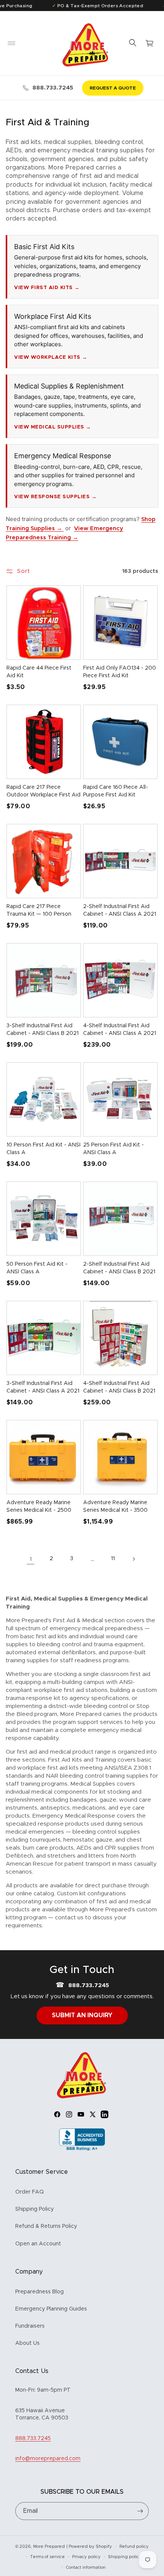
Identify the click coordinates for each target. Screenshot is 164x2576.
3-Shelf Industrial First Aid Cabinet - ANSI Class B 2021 (43, 1030)
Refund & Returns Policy (46, 2226)
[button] (11, 43)
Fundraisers (30, 2326)
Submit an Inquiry (82, 2015)
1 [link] (31, 1559)
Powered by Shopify (90, 2546)
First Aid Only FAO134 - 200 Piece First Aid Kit (120, 672)
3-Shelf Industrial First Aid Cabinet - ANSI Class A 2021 (43, 1387)
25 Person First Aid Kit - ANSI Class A (113, 1149)
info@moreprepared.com (48, 2459)
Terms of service (47, 2557)
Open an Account (38, 2244)
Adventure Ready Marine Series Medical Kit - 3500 (115, 1506)
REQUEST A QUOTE (113, 88)
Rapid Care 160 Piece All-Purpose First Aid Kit (116, 791)
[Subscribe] (140, 2511)
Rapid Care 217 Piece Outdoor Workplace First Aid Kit (43, 795)
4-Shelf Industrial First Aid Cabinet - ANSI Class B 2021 (119, 1387)
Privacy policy (86, 2557)
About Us (27, 2343)
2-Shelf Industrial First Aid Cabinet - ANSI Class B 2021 (119, 1268)
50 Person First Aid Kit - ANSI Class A (37, 1268)
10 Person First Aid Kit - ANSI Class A (43, 1149)
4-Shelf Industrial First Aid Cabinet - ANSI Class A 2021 (120, 1030)
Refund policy (134, 2546)
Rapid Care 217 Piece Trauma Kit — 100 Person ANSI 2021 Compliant (39, 914)
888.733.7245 (53, 88)
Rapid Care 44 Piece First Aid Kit (39, 672)
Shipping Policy (35, 2209)
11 (113, 1559)
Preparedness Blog (39, 2292)
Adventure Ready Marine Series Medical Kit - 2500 (39, 1506)
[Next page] (133, 1559)
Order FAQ (30, 2192)
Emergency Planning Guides (51, 2309)
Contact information (86, 2567)
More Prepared (49, 2546)
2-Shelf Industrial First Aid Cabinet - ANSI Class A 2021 (120, 910)
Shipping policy (125, 2557)
